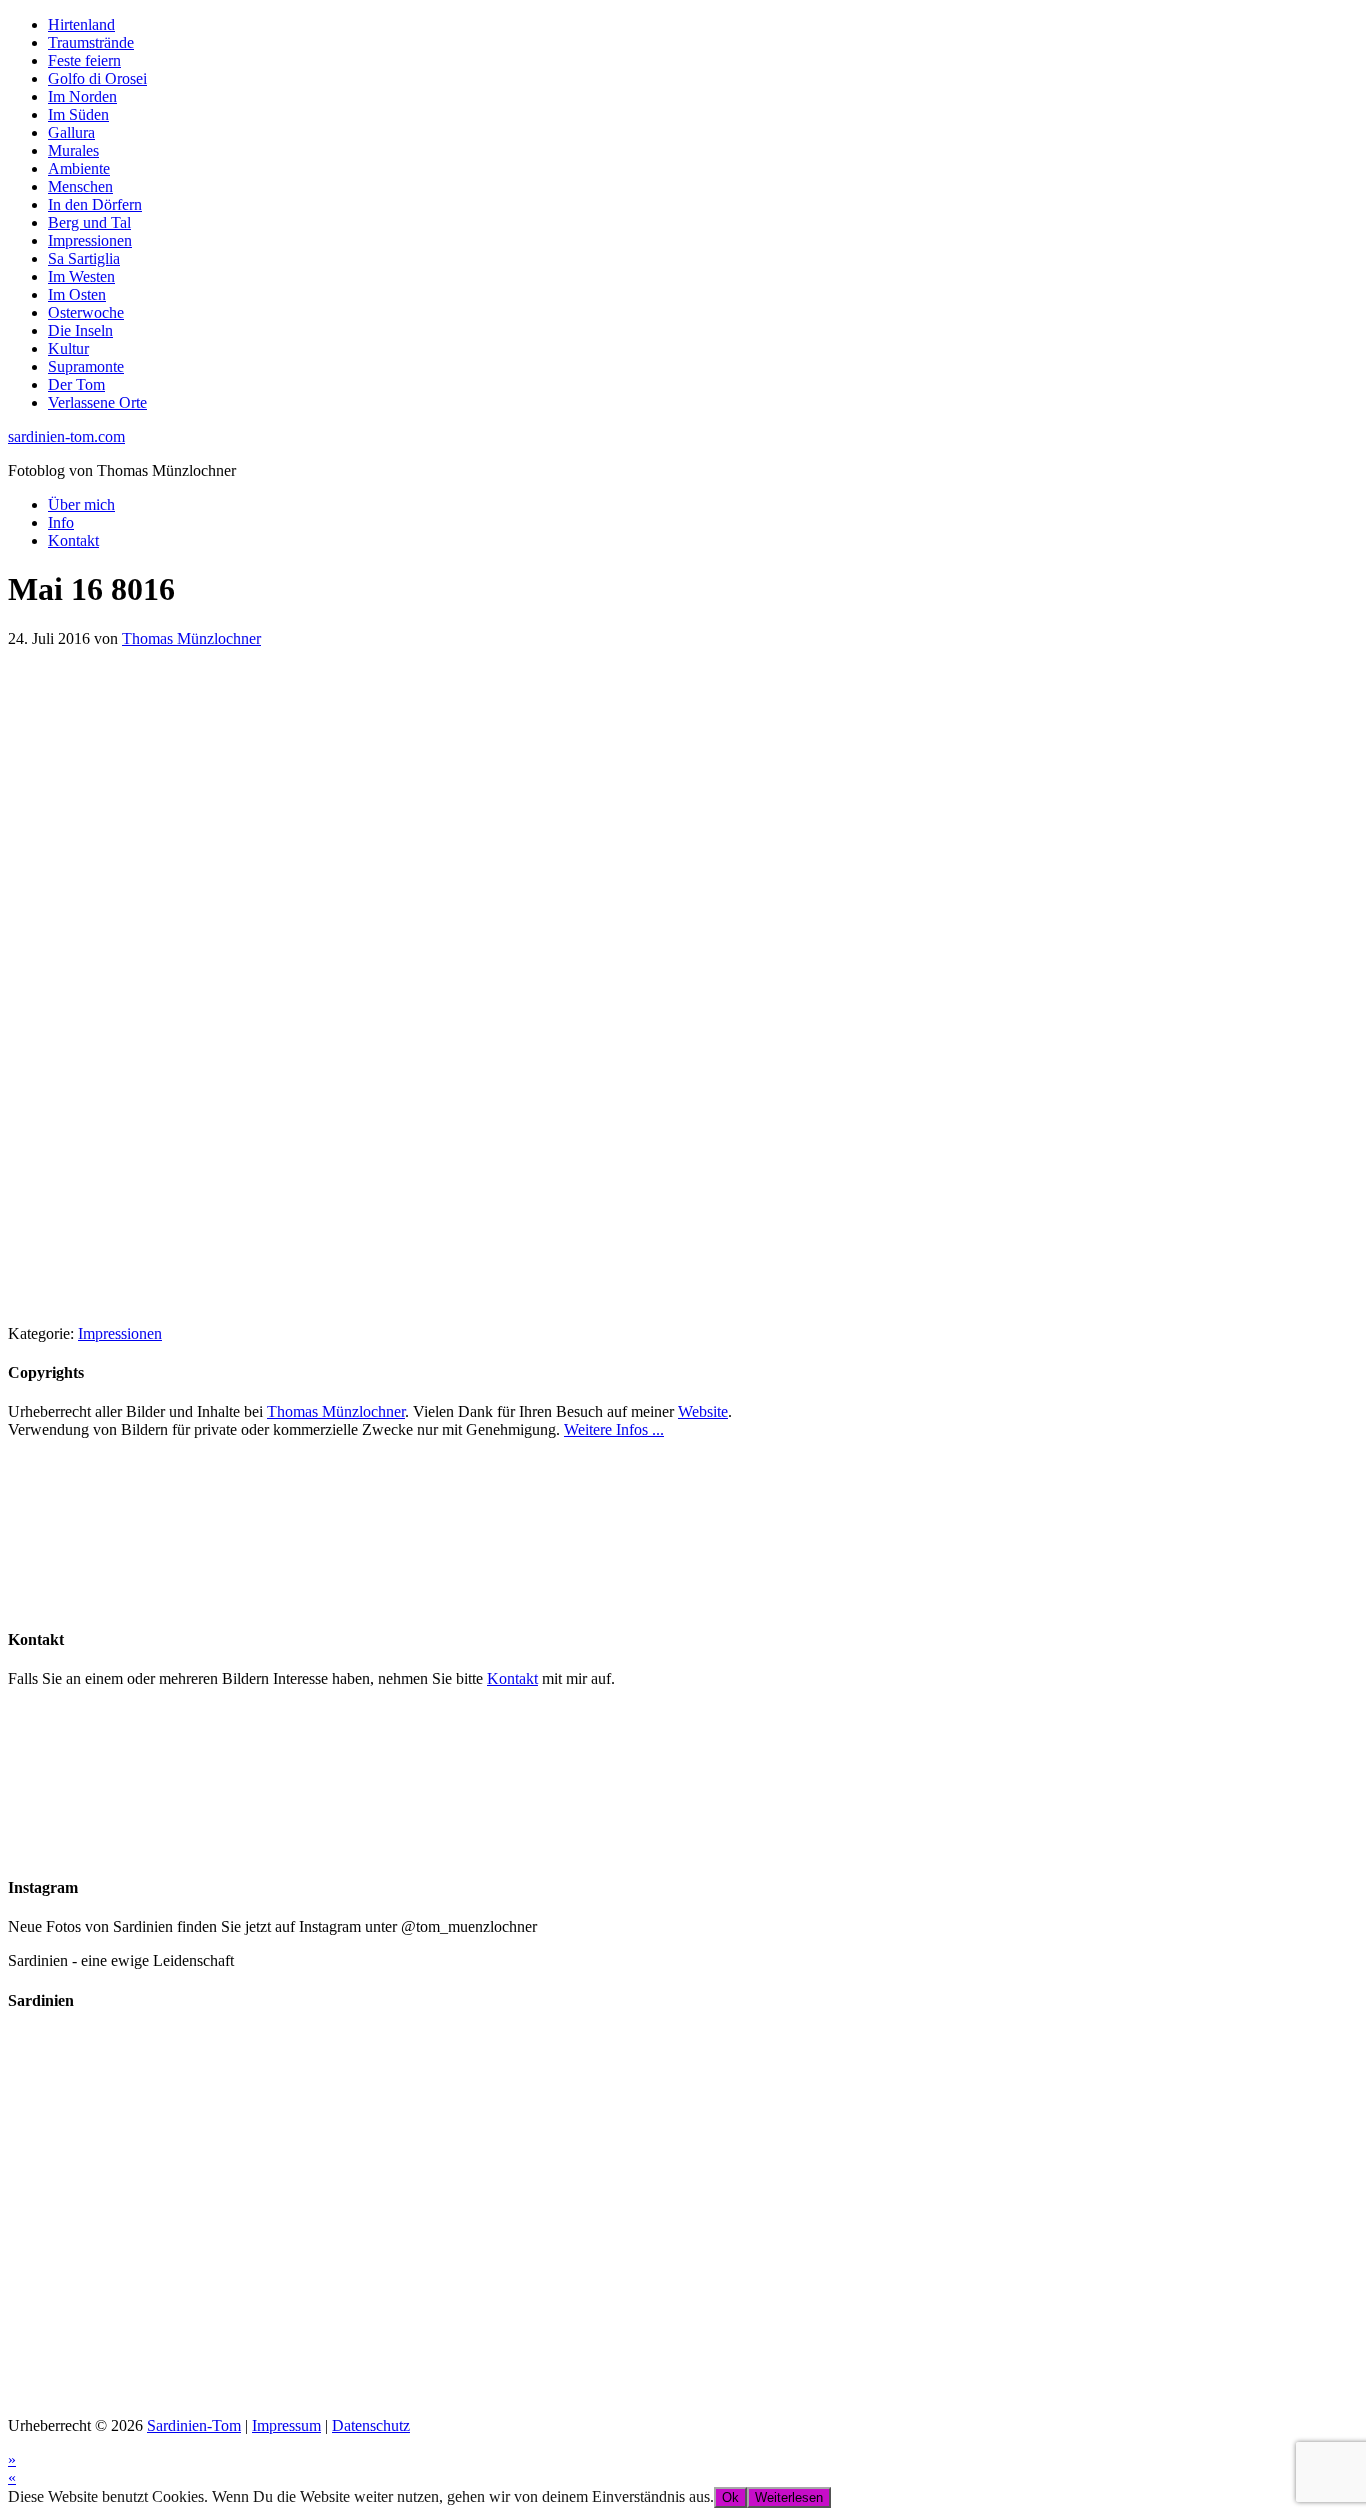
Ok (730, 2497)
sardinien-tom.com (66, 436)
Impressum (286, 2425)
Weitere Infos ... (614, 1429)
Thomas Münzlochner (336, 1411)
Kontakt (512, 1678)
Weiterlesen (789, 2497)
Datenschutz (371, 2425)
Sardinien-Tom (194, 2425)
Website (703, 1411)
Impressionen (120, 1333)
